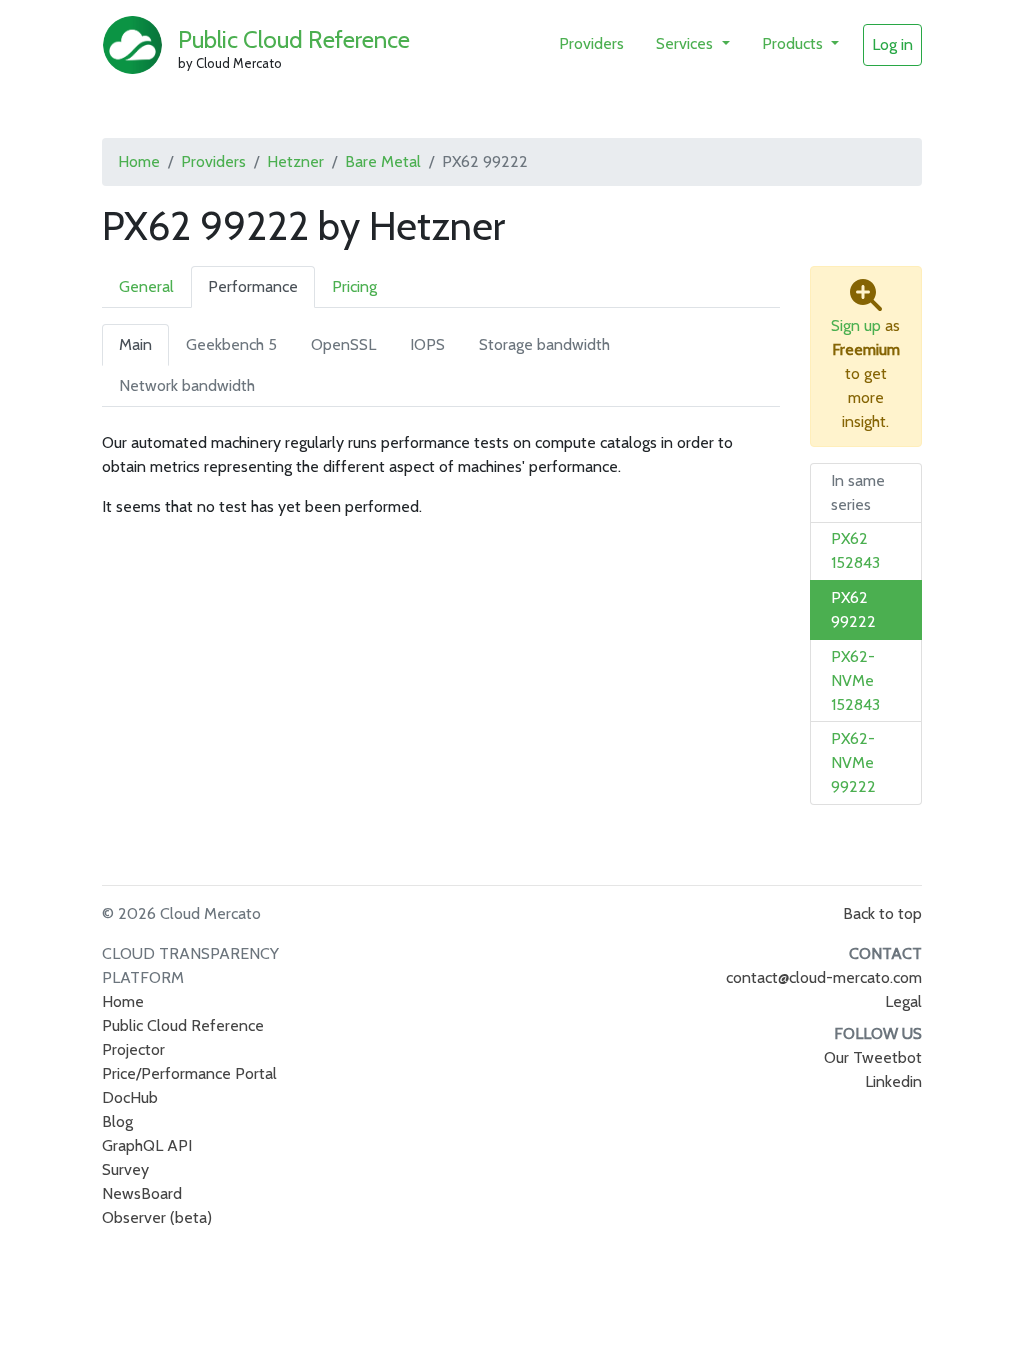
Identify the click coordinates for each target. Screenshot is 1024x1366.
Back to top (882, 913)
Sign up (856, 325)
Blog (117, 1121)
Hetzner (295, 161)
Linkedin (893, 1081)
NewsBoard (142, 1193)
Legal (903, 1001)
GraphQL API (147, 1145)
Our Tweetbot (873, 1057)
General (146, 286)
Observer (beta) (157, 1217)
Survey (125, 1169)
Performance (253, 286)
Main (135, 344)
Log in (892, 44)
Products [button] (794, 43)
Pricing (354, 286)
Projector (133, 1049)
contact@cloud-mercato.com (824, 977)
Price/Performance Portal (189, 1073)
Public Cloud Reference (294, 39)
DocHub (130, 1097)
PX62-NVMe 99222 (853, 762)
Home (139, 161)
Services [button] (686, 43)
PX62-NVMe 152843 (855, 680)
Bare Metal (383, 161)
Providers (591, 43)
